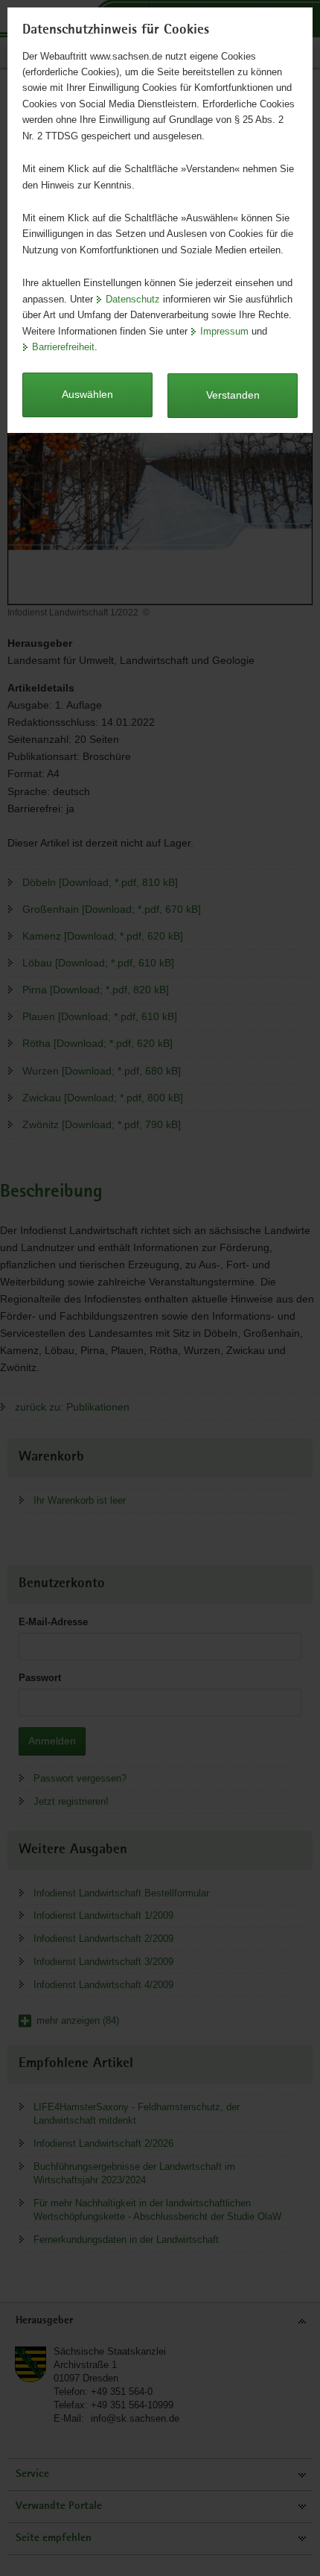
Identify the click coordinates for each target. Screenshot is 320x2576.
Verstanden (233, 395)
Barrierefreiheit (63, 347)
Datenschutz (133, 299)
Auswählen (87, 394)
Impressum (224, 331)
